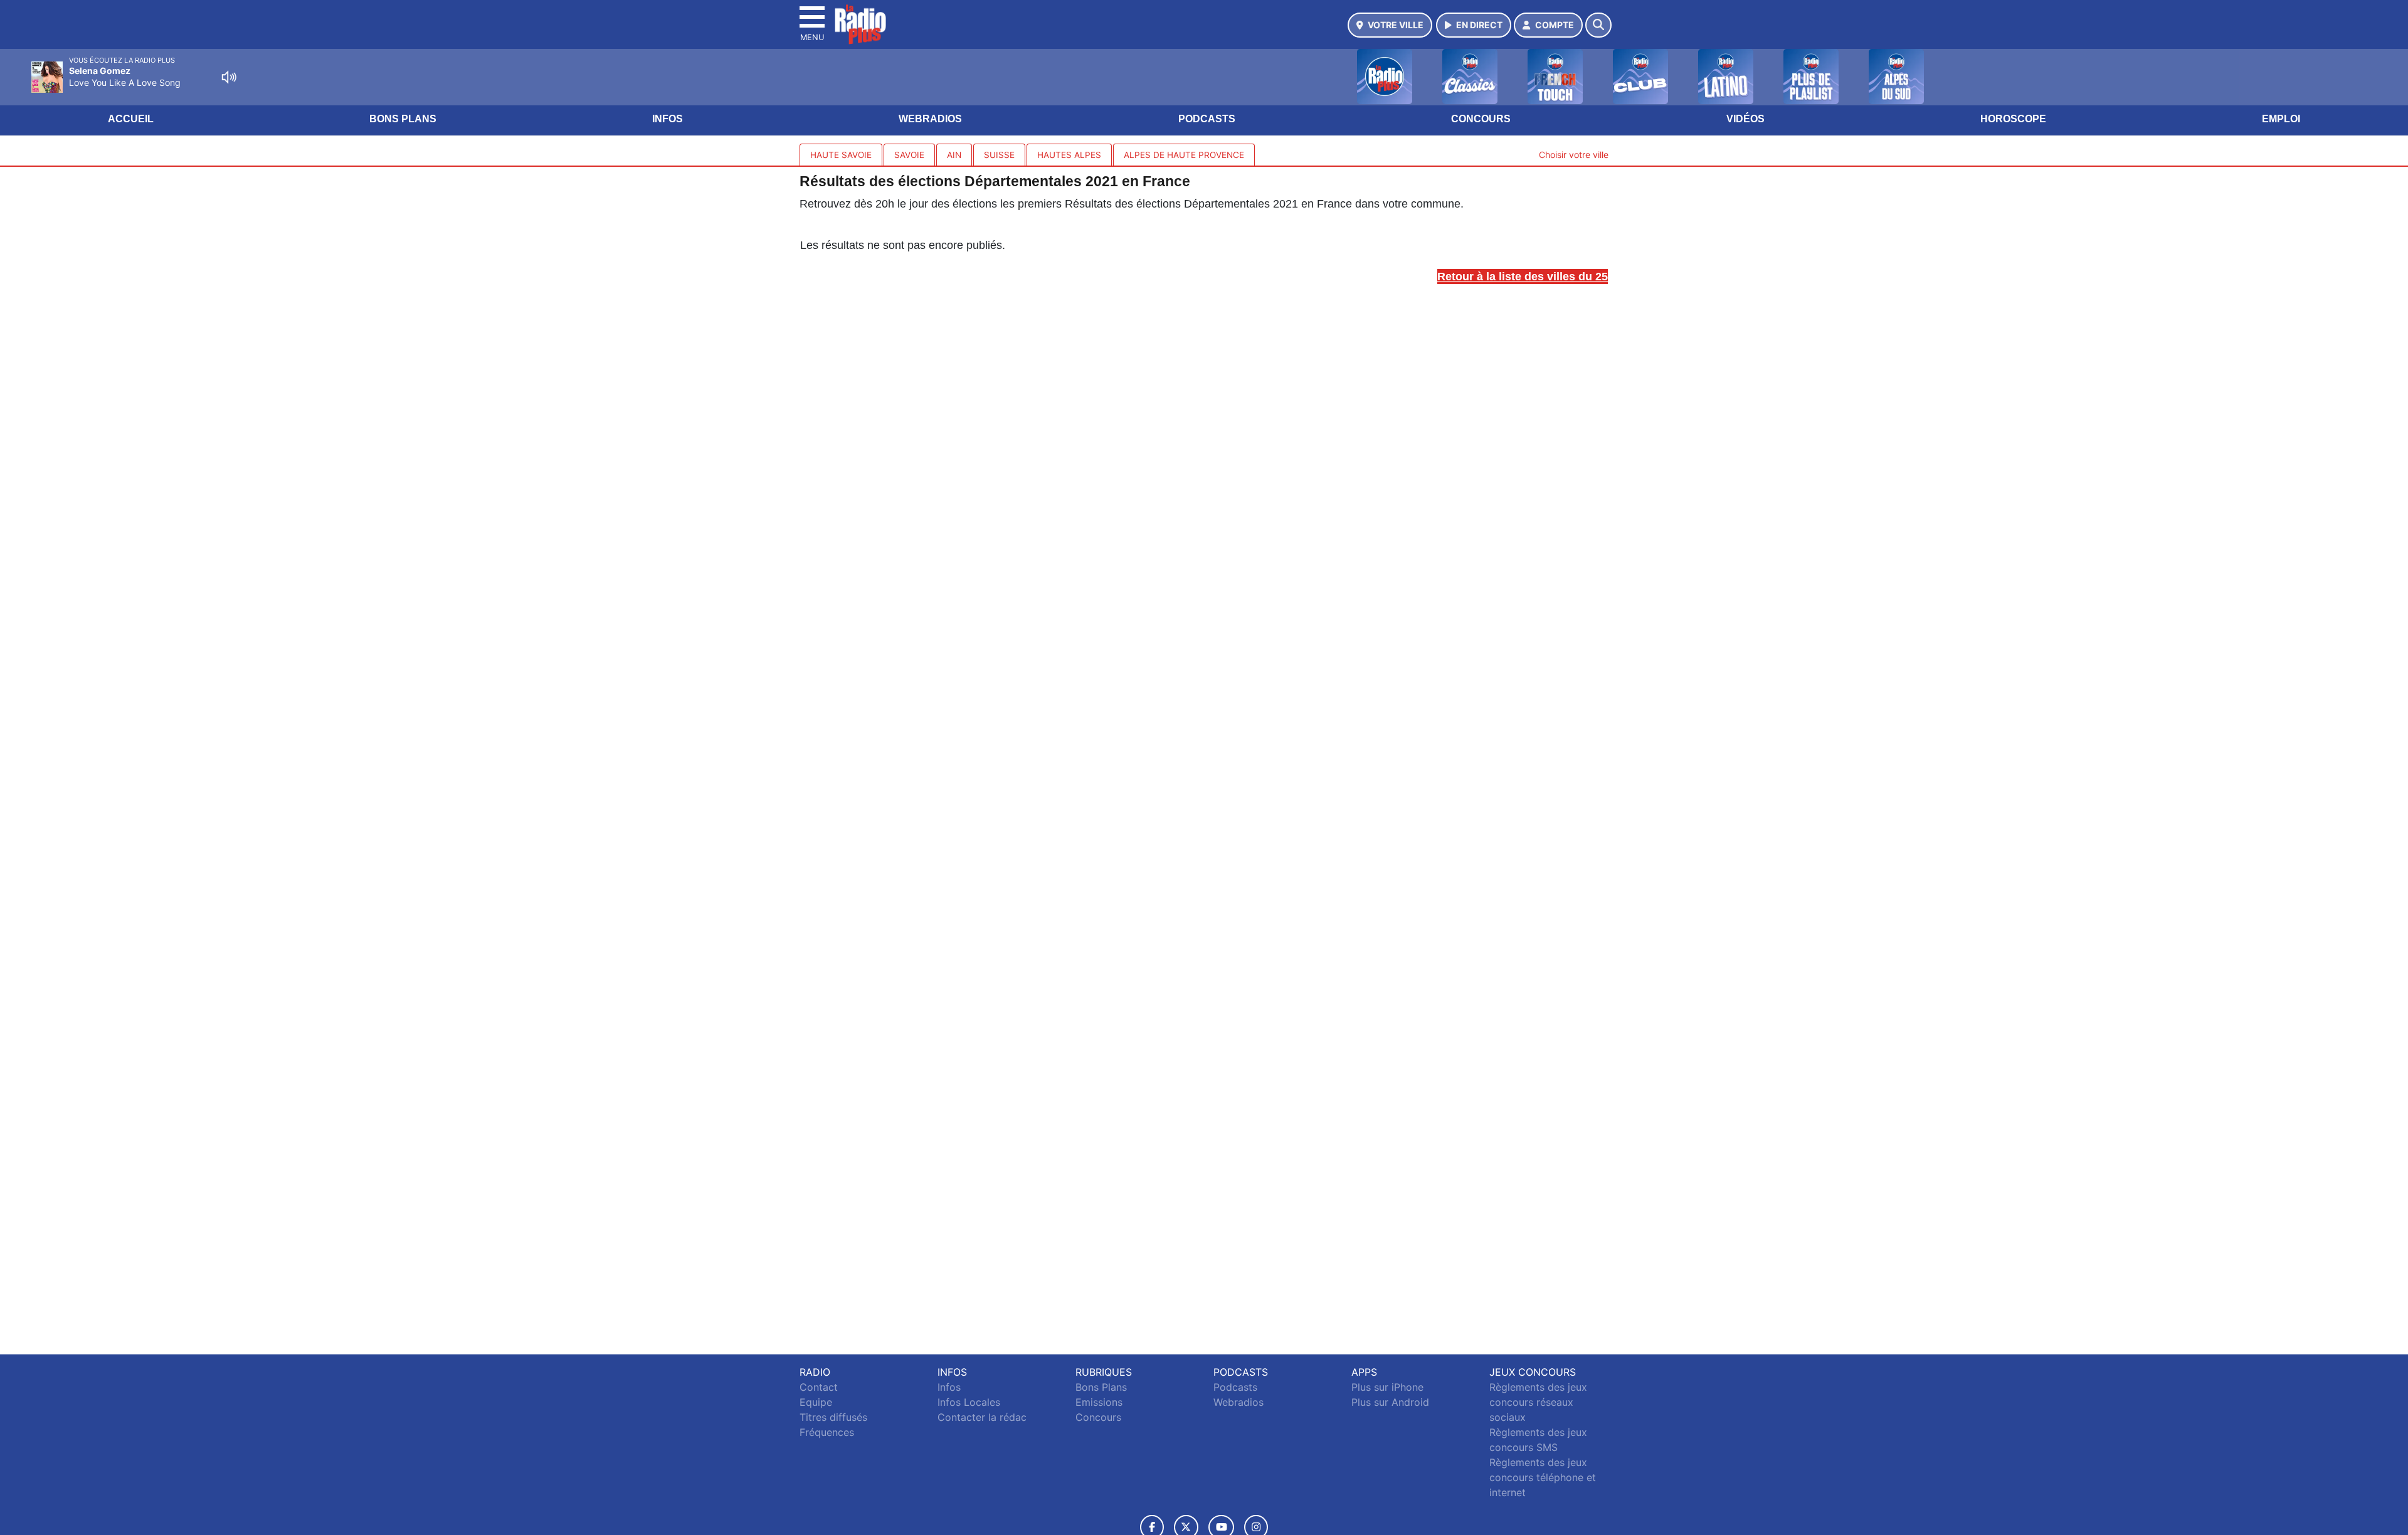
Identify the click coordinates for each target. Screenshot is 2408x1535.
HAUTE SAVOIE (841, 155)
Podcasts (1207, 119)
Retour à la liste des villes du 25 (1523, 277)
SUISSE (999, 155)
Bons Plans (403, 119)
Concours (1481, 119)
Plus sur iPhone (1387, 1387)
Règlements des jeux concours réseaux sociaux (1538, 1402)
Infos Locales (969, 1402)
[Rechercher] (1598, 25)
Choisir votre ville (1574, 155)
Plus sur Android (1390, 1402)
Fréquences (827, 1432)
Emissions (1099, 1402)
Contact (819, 1387)
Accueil (131, 119)
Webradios (930, 119)
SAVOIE (909, 155)
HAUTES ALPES (1069, 155)
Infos (668, 119)
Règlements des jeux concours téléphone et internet (1543, 1477)
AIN (954, 155)
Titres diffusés (833, 1417)
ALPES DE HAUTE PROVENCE (1184, 155)
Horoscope (2013, 119)
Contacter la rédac (982, 1417)
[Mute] (229, 77)
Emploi (2281, 119)
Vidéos (1745, 119)
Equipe (816, 1402)
